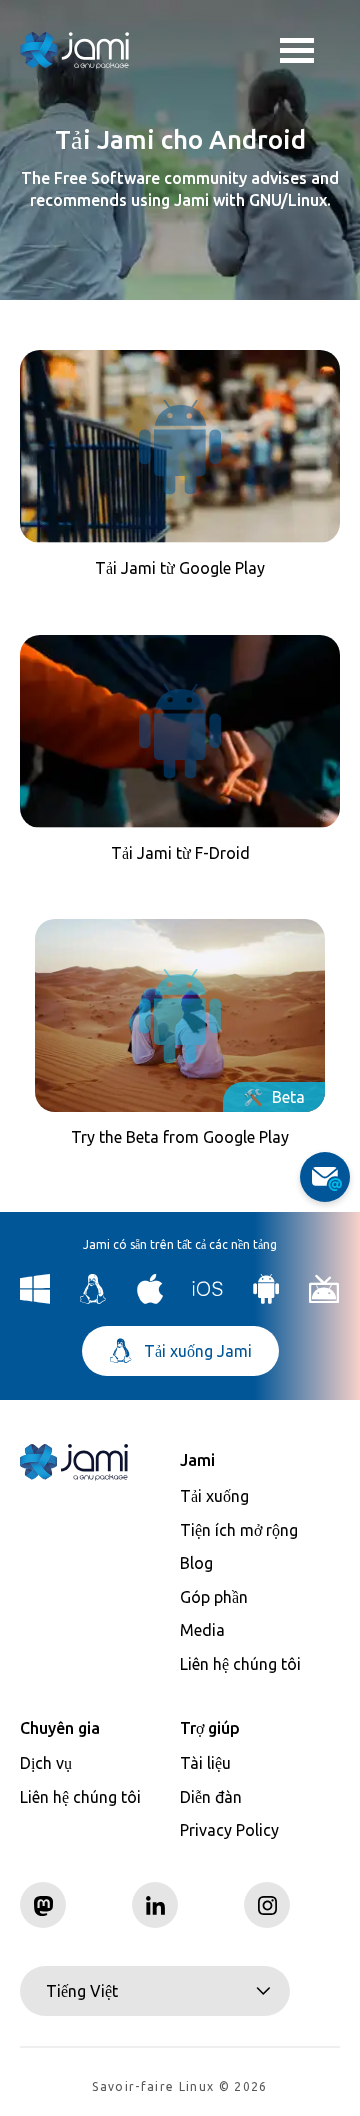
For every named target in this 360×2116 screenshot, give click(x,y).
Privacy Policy (229, 1830)
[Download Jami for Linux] (93, 1298)
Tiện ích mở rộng (239, 1530)
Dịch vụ (46, 1763)
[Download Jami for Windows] (35, 1298)
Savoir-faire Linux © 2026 (179, 2086)
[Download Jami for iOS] (208, 1298)
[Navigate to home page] (75, 50)
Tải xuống (214, 1496)
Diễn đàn (211, 1797)
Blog (196, 1563)
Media (202, 1630)
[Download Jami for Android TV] (324, 1298)
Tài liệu (205, 1763)
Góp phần (214, 1597)
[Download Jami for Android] (266, 1298)
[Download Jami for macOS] (150, 1298)
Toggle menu (310, 50)
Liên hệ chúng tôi (240, 1664)
